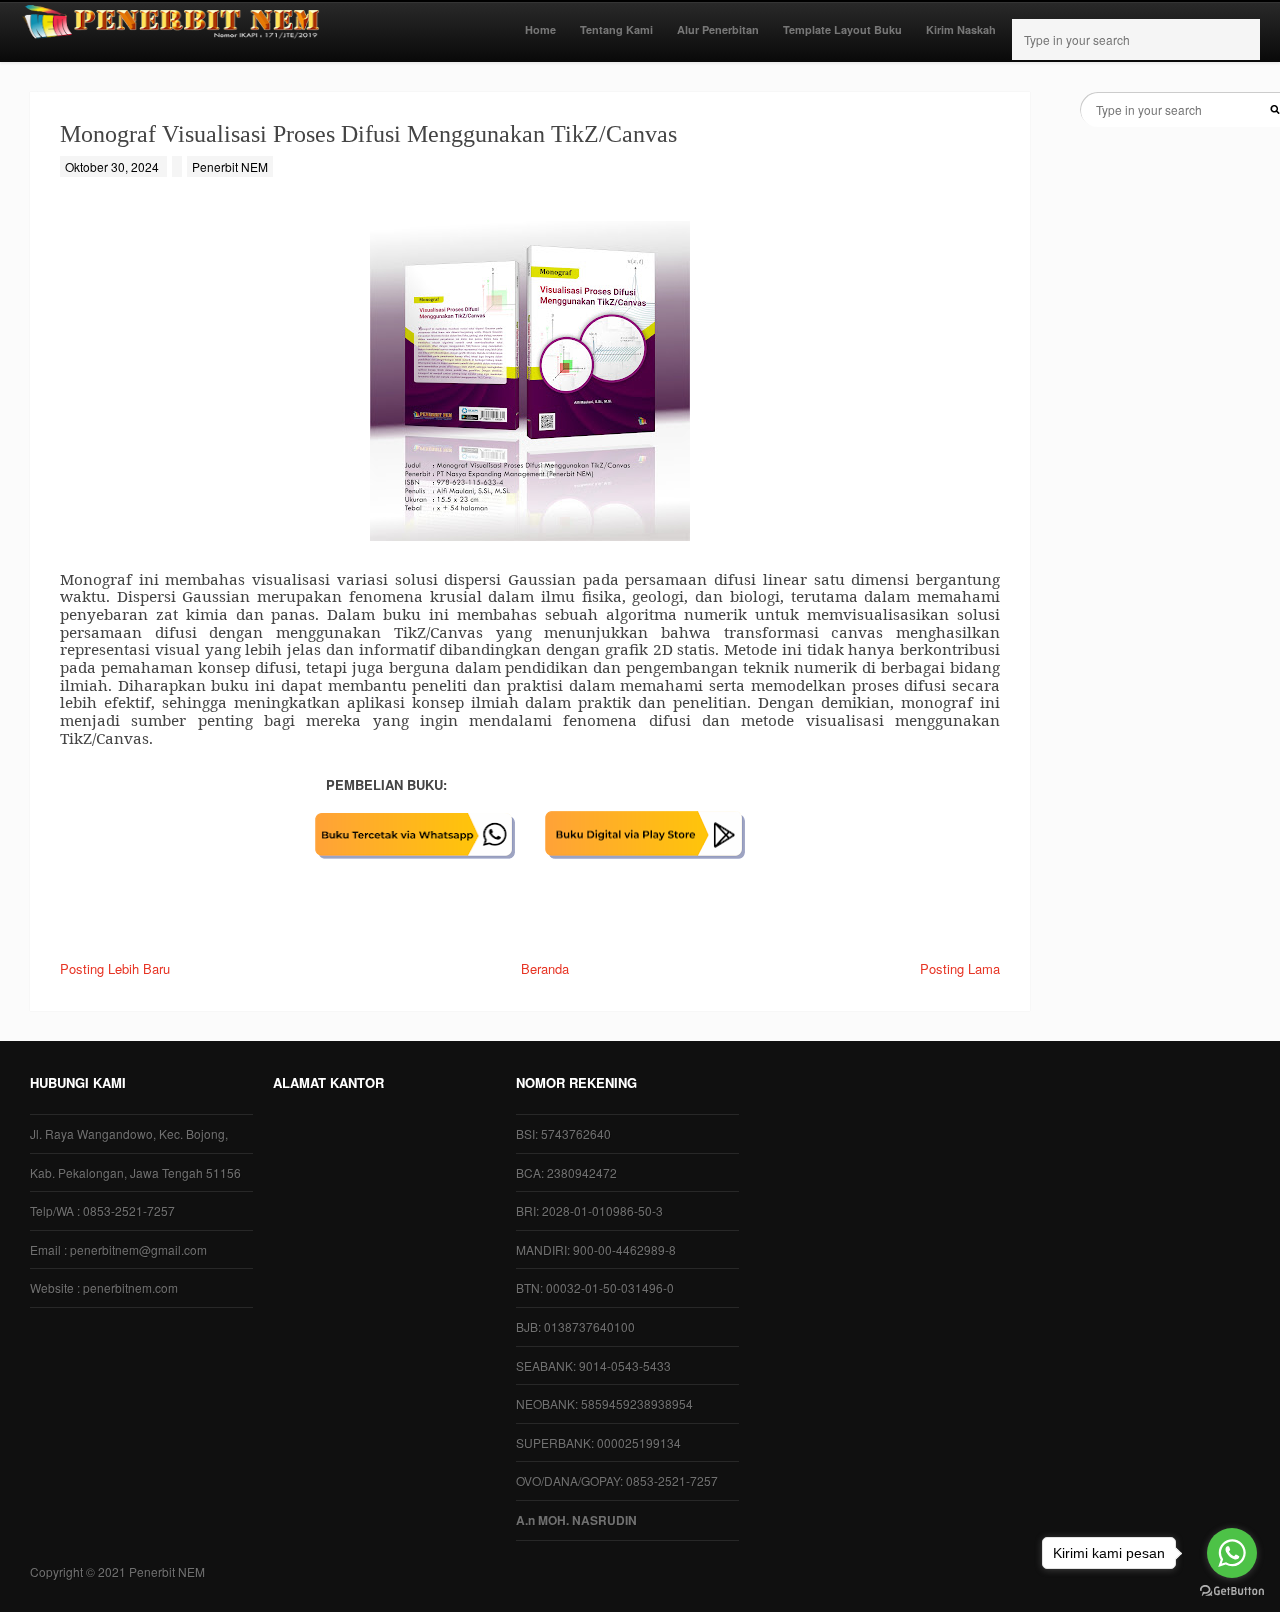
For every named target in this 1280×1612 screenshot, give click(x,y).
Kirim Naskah (961, 29)
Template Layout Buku (842, 29)
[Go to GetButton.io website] (1232, 1591)
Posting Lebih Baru (115, 968)
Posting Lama (960, 968)
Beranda (545, 968)
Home (540, 29)
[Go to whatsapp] (1232, 1553)
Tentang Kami (616, 29)
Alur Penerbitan (718, 29)
